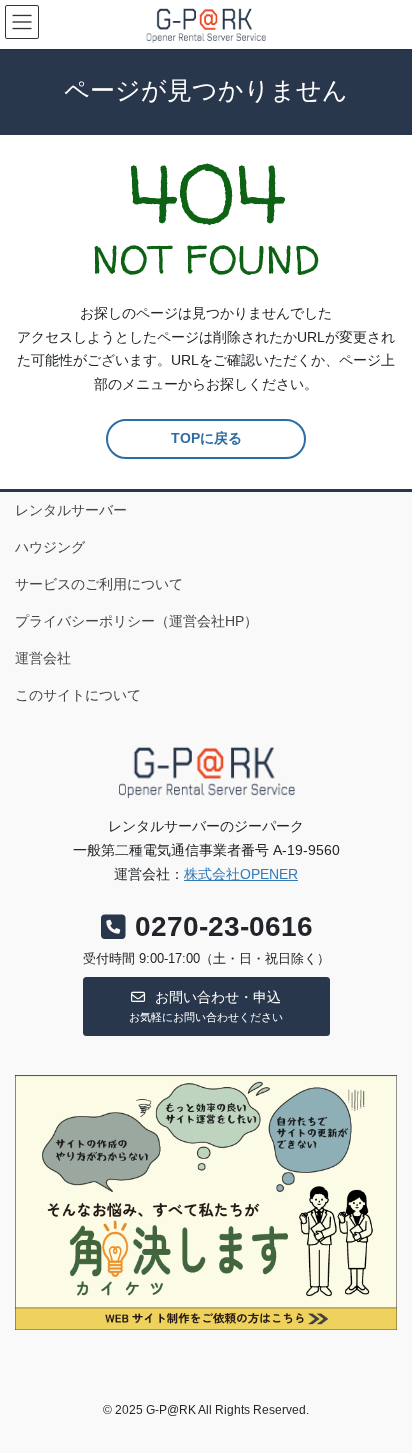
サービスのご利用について (99, 584)
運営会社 (43, 658)
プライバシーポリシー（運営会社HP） (136, 621)
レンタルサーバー (71, 510)
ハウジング (50, 547)
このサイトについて (78, 695)
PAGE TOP (382, 1391)
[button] (206, 1006)
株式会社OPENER (241, 874)
